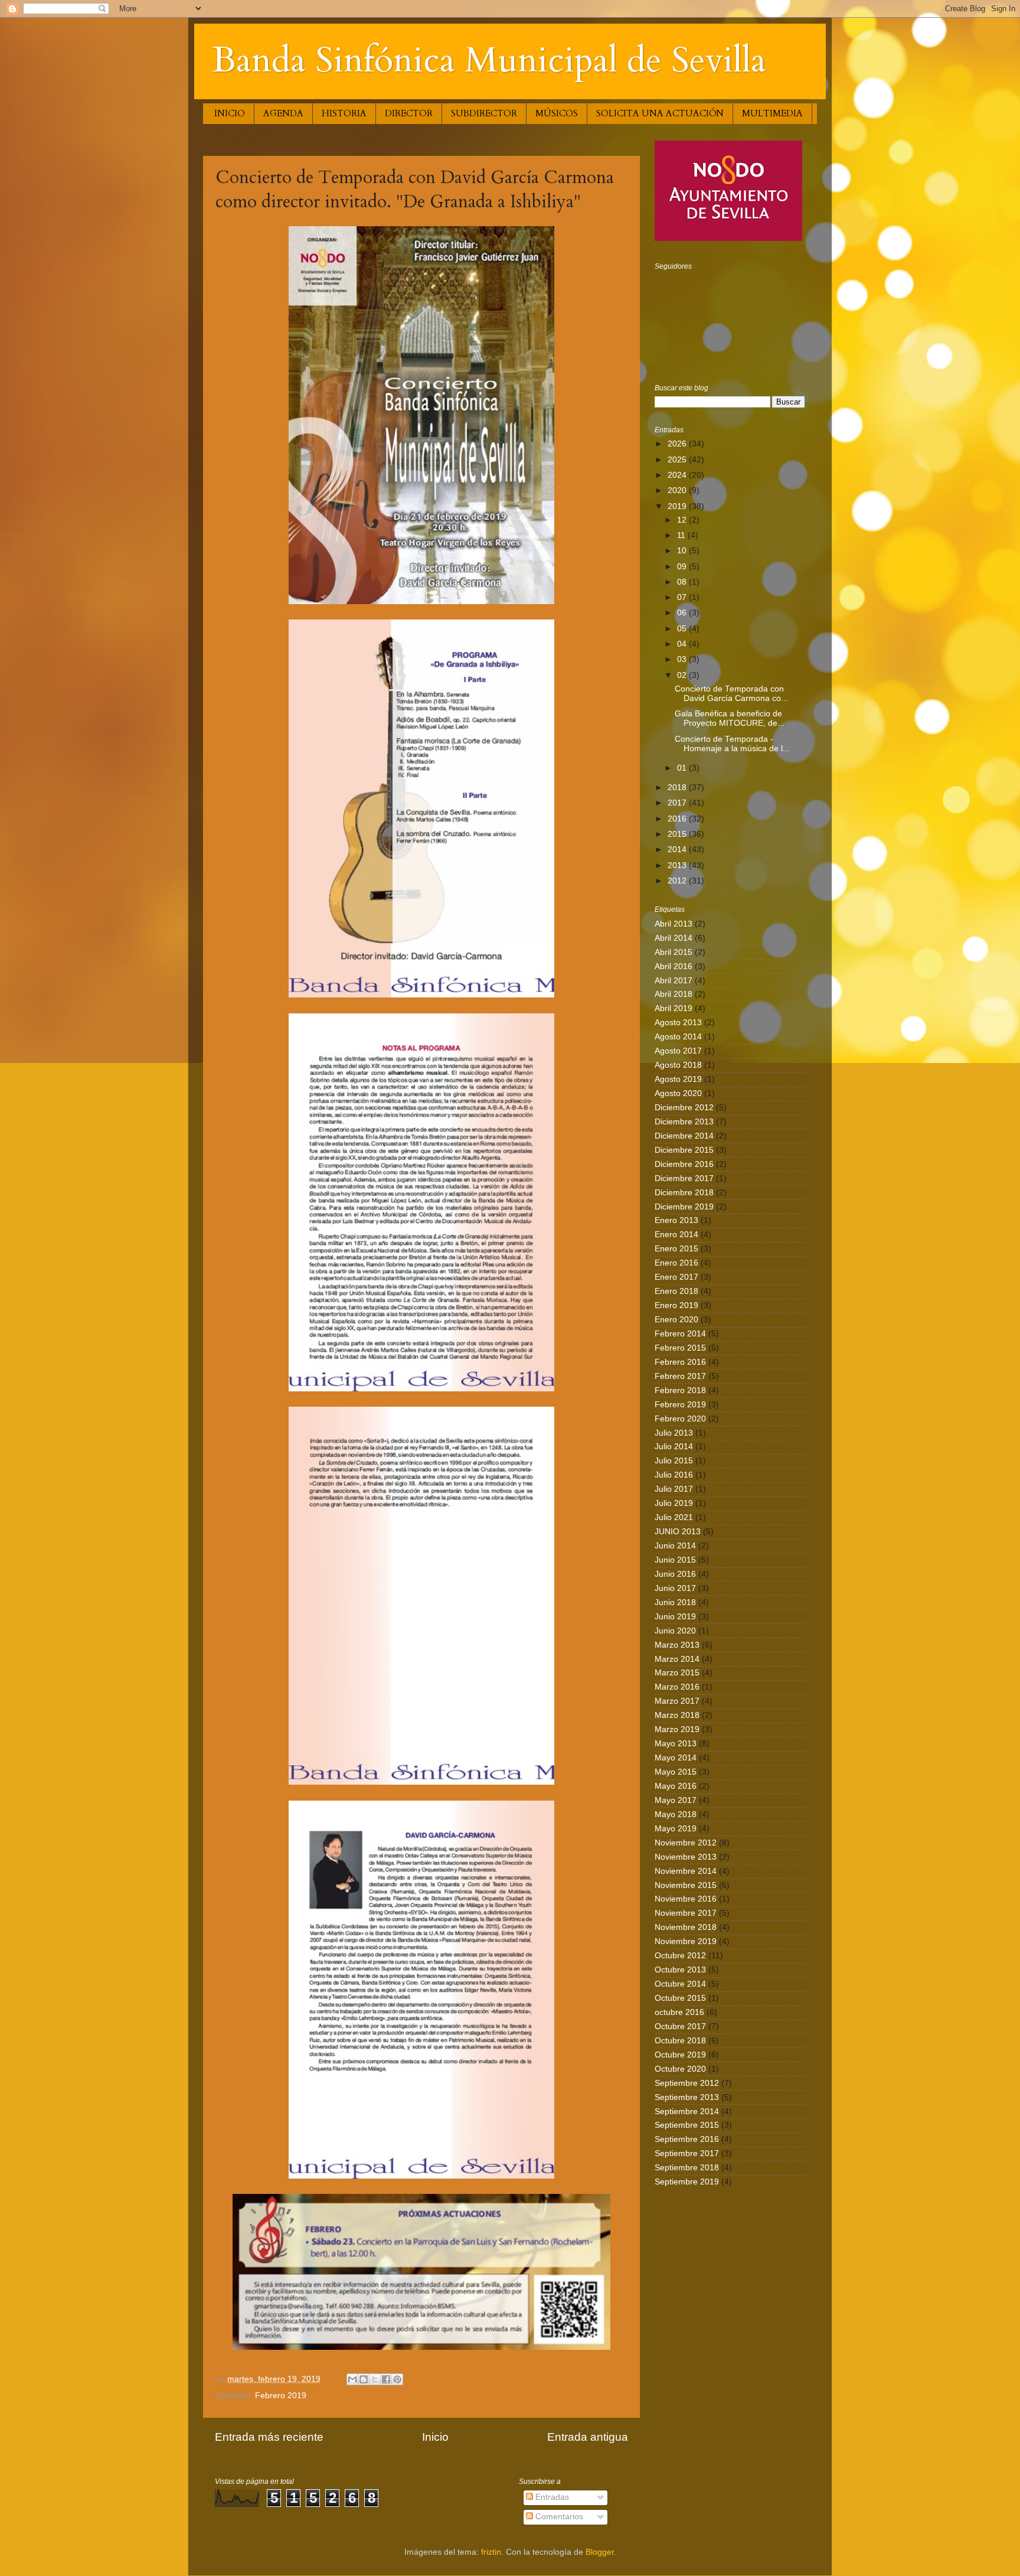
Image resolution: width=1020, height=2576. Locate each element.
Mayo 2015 (676, 1772)
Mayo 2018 (676, 1814)
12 (683, 520)
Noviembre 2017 (686, 1913)
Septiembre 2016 (687, 2139)
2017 (678, 803)
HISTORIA (344, 113)
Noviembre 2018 (686, 1927)
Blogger (600, 2552)
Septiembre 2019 (687, 2182)
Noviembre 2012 (686, 1843)
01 (683, 768)
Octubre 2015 (680, 1998)
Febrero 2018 (680, 1390)
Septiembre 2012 (687, 2083)
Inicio (435, 2437)
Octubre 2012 (680, 1956)
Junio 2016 (675, 1574)
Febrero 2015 (680, 1348)
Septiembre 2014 (687, 2112)
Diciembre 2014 (684, 1136)
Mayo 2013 (676, 1744)
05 (683, 629)
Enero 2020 (676, 1320)
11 (682, 535)
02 (683, 675)
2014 (678, 850)
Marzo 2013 (677, 1645)
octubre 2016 (679, 2012)
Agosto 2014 (678, 1037)
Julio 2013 (674, 1433)
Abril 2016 (674, 966)
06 (683, 613)
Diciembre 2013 (684, 1122)
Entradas (551, 2497)
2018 (678, 788)
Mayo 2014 (676, 1758)
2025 (678, 460)
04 (683, 644)
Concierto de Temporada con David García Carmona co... (731, 694)
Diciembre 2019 (684, 1207)
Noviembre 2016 (686, 1899)
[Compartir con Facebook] (386, 2379)
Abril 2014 (674, 938)
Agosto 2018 (678, 1065)
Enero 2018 (676, 1291)
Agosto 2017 (678, 1051)
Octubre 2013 (680, 1970)
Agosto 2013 (678, 1023)
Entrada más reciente (269, 2437)
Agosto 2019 (678, 1079)
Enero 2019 (676, 1305)
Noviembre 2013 (686, 1857)
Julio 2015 (674, 1461)
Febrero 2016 (680, 1362)
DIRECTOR (409, 113)
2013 (678, 865)
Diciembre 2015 (684, 1150)
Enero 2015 (676, 1249)
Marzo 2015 (677, 1673)
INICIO (230, 113)
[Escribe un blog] (364, 2379)
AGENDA (283, 113)
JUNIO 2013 (678, 1532)
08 (683, 582)
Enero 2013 (676, 1220)
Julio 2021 (674, 1517)
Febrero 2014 (680, 1334)
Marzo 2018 (677, 1715)
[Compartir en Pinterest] (397, 2379)
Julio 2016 (674, 1475)
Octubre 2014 (680, 1984)
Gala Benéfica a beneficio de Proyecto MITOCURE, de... (730, 718)
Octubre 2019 (680, 2055)
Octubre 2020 (680, 2069)
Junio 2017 (675, 1588)
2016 (678, 819)
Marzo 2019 (677, 1729)
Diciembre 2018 (684, 1193)
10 (683, 551)
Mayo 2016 (676, 1786)
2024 (678, 475)
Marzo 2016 (677, 1687)
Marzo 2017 (677, 1701)
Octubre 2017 (680, 2026)
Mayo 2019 (676, 1829)
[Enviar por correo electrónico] (352, 2379)
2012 (678, 881)
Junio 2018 (675, 1602)
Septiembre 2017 (687, 2153)
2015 (678, 834)
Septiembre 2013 (687, 2097)
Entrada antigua (588, 2437)
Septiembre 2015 (687, 2125)
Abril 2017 (674, 981)
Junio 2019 (675, 1617)
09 (683, 567)
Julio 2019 (674, 1503)
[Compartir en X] (375, 2379)
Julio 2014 (674, 1447)
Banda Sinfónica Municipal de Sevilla (489, 61)
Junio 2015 (675, 1560)
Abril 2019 (674, 1008)
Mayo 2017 (676, 1800)
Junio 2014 (675, 1546)
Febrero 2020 (680, 1419)
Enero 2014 (676, 1235)
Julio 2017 (674, 1489)
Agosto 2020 (678, 1093)
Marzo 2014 (677, 1659)
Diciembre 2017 (684, 1178)
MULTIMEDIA (772, 113)
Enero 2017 (676, 1277)
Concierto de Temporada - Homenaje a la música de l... (732, 744)
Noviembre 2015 (686, 1885)
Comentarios (558, 2517)
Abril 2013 (674, 924)
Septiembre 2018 (687, 2168)
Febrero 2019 (281, 2396)
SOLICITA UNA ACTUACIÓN (660, 113)
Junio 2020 (675, 1631)
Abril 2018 (674, 994)
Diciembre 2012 (684, 1108)
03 (683, 659)
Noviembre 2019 (686, 1941)
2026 (678, 444)
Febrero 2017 (680, 1376)
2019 (678, 506)
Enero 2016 (676, 1263)
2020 (678, 490)
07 (683, 597)
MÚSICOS (557, 113)
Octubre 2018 (680, 2041)
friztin (491, 2552)
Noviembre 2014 (686, 1871)
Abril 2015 (674, 952)
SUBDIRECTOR (484, 113)
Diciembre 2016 (684, 1164)
